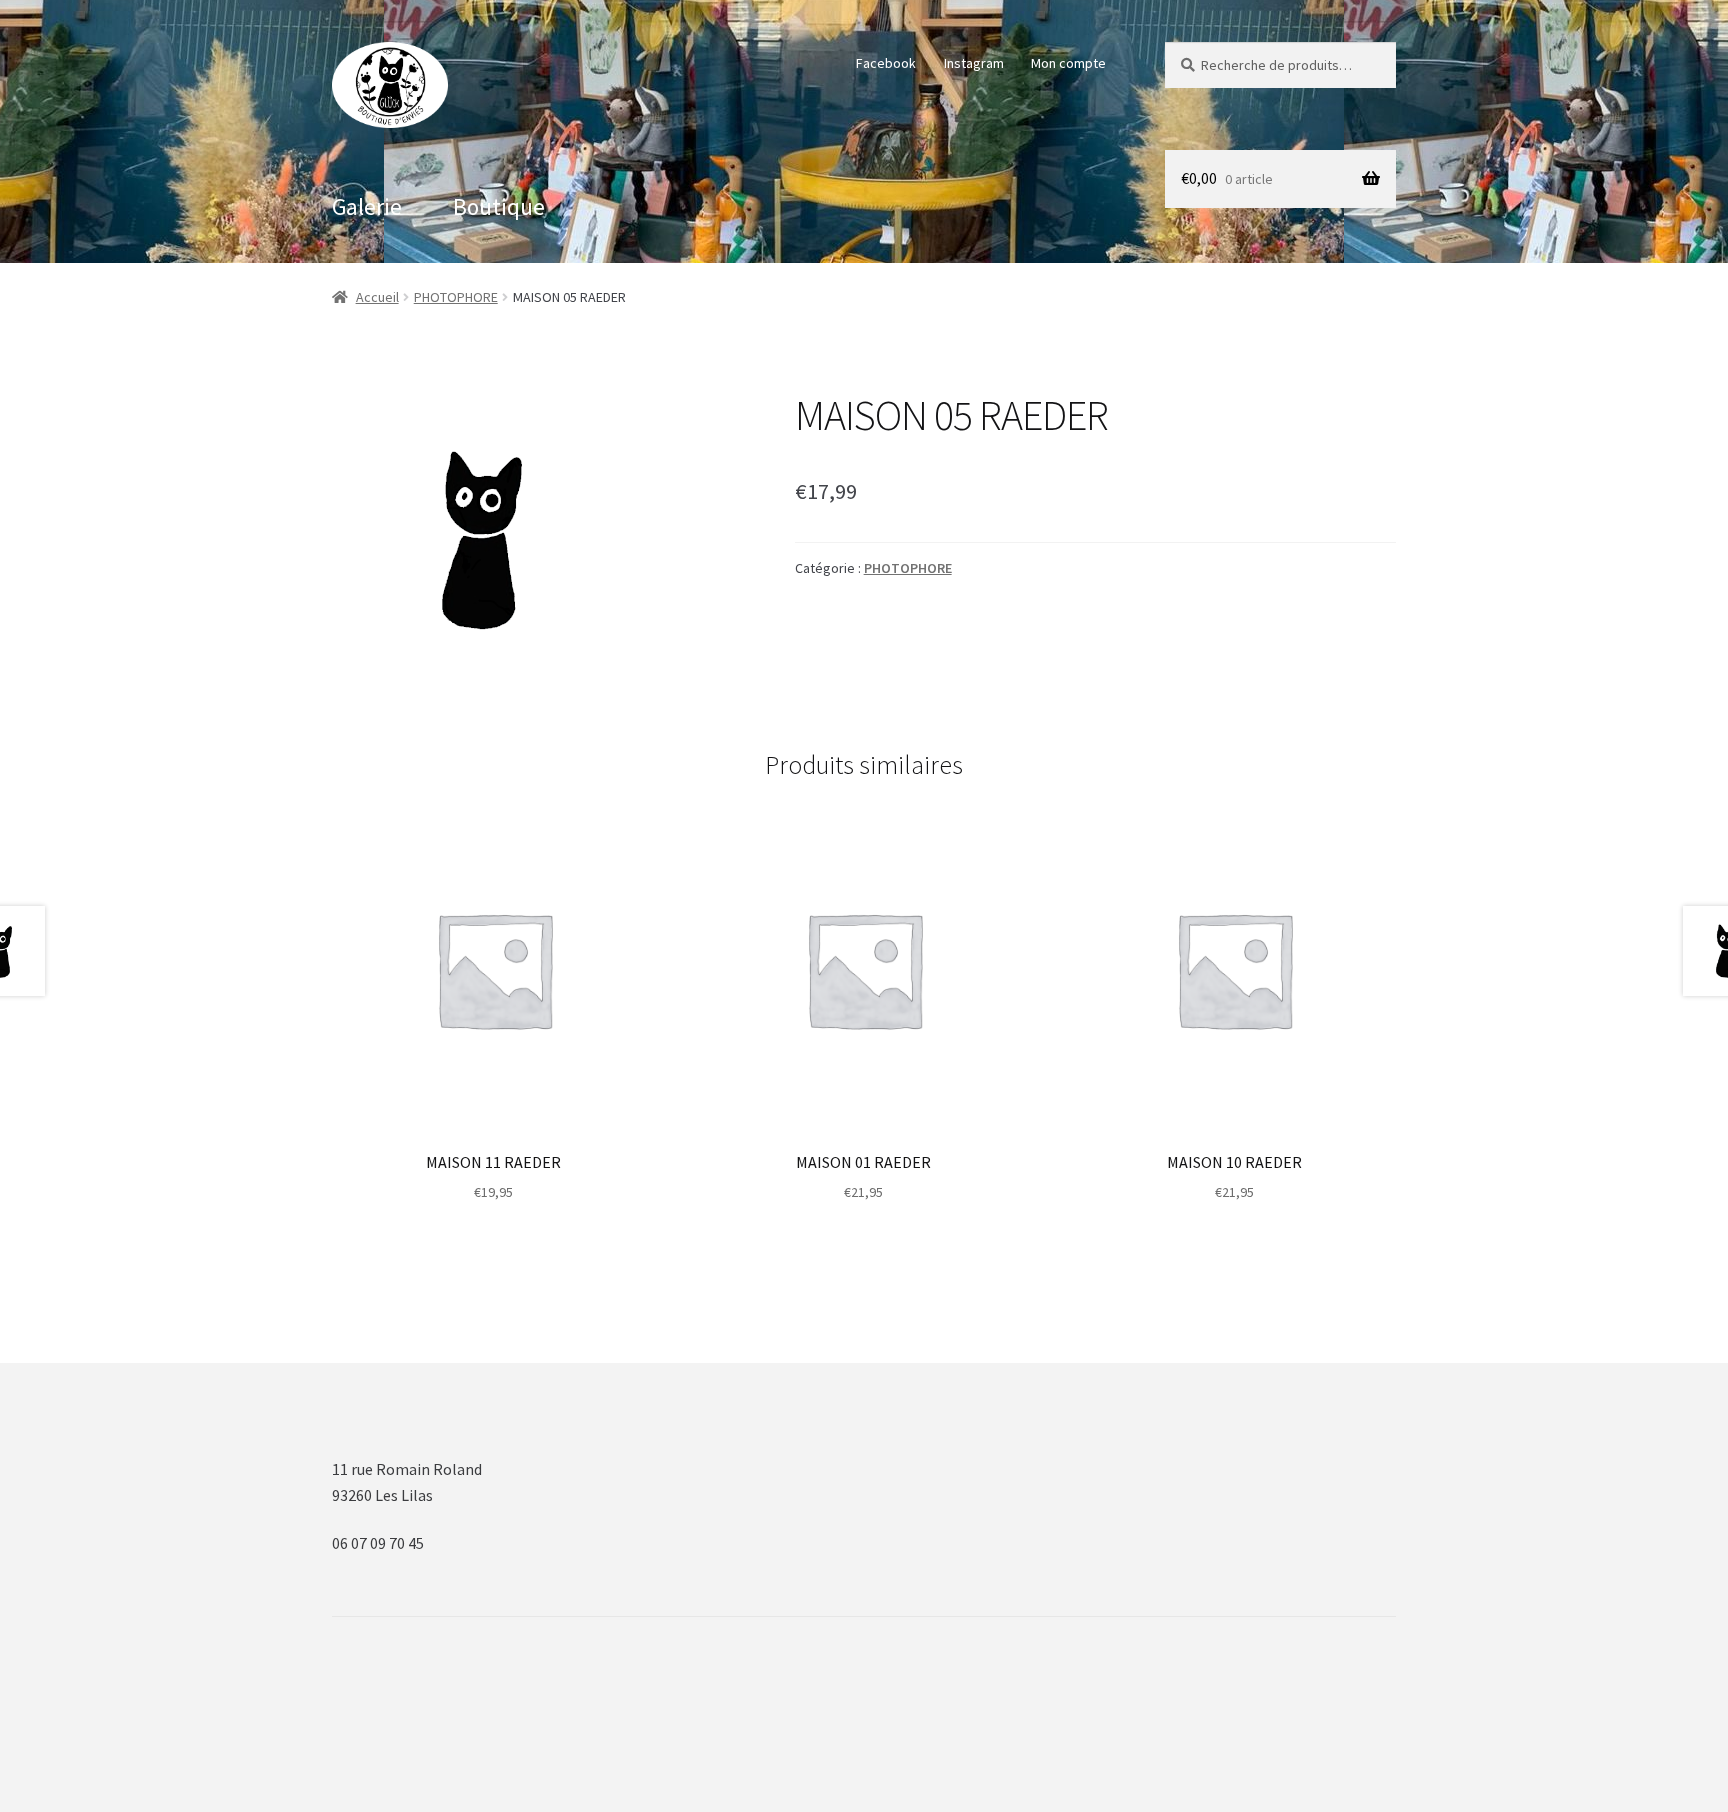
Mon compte (1068, 63)
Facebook (886, 63)
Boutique (499, 206)
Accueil (377, 297)
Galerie (367, 206)
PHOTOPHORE (456, 297)
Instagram (974, 63)
